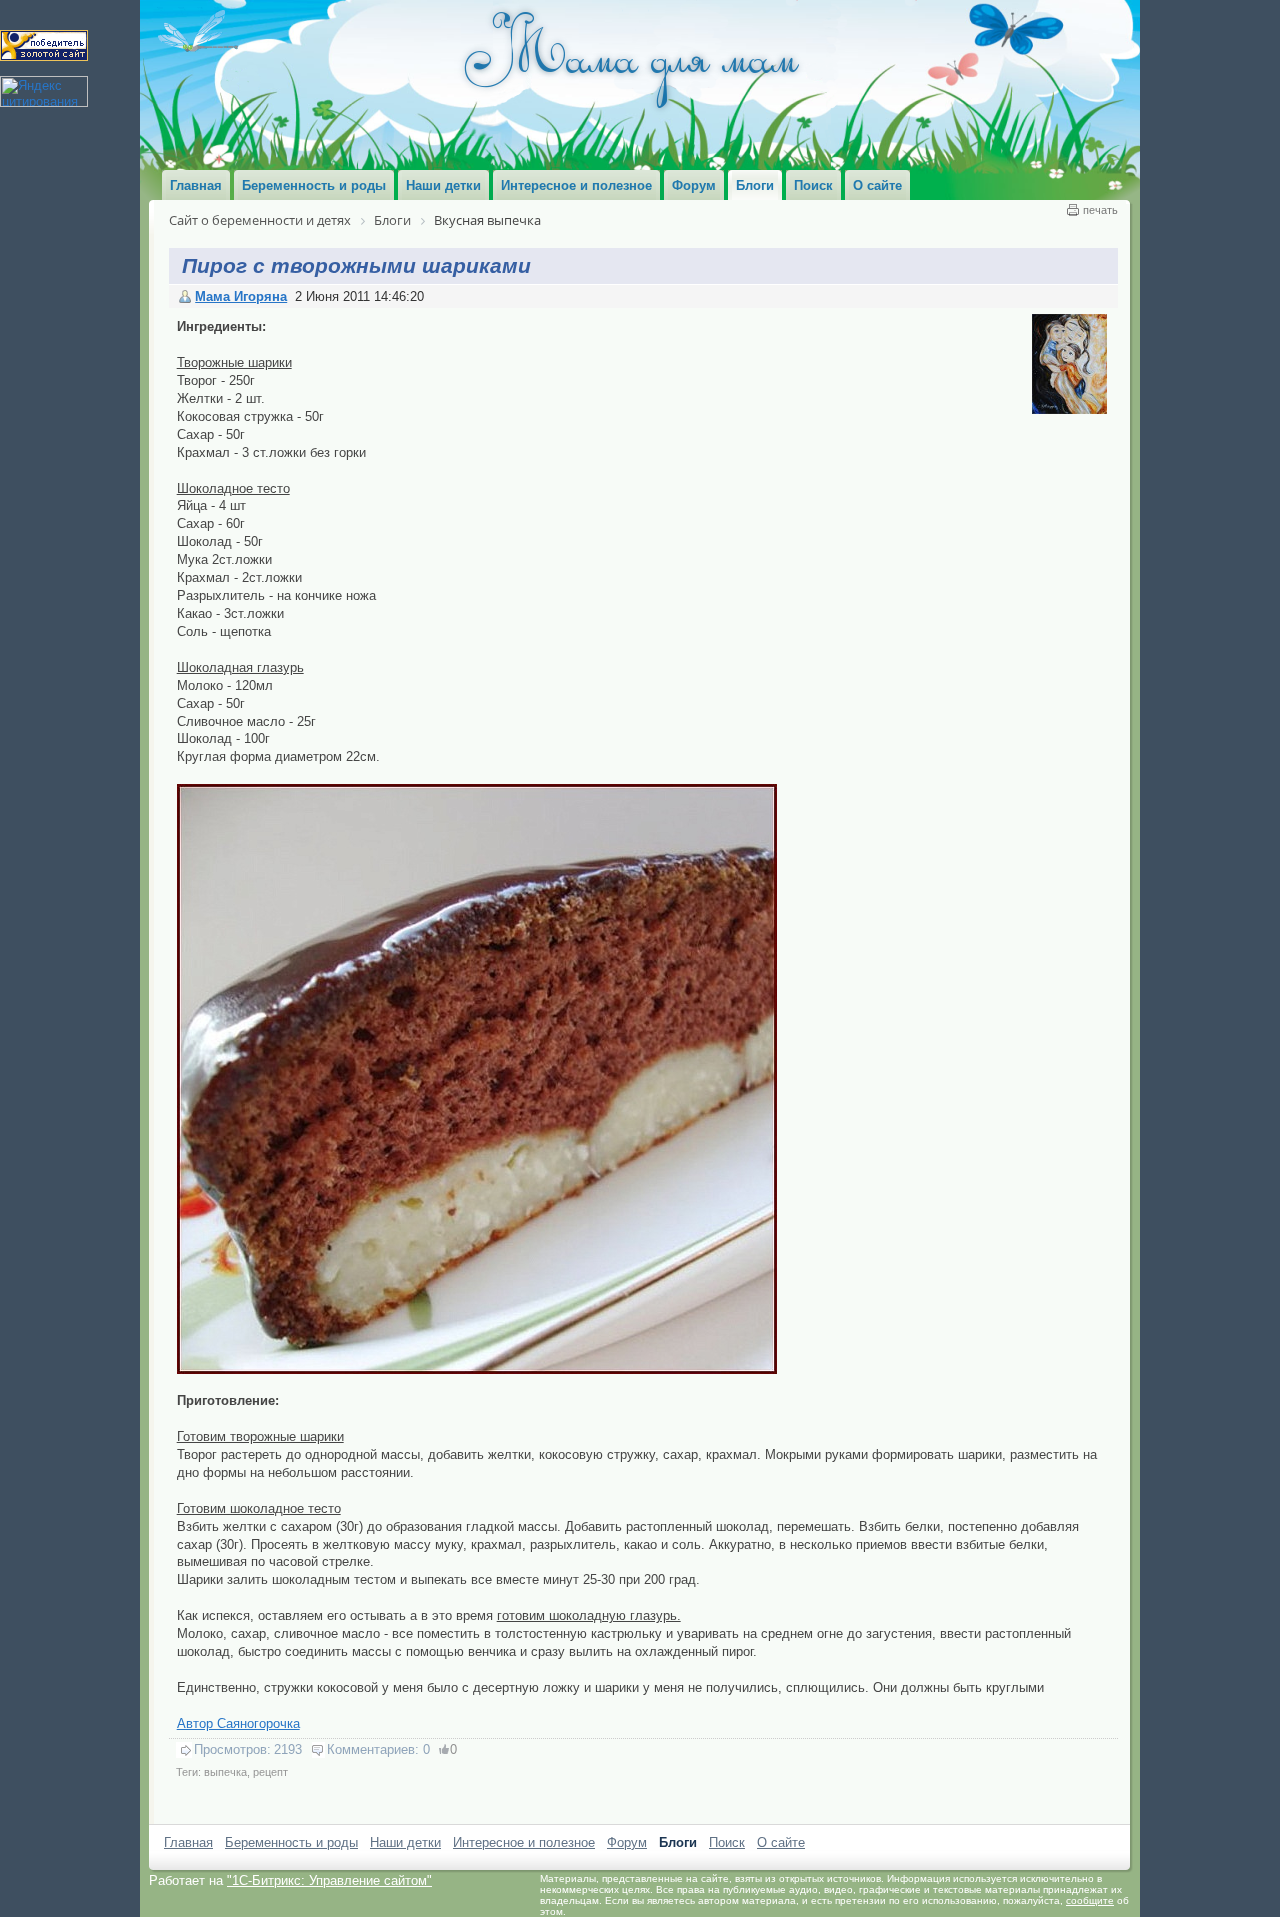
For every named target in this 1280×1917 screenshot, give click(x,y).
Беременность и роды (291, 1842)
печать (1100, 210)
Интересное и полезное (524, 1842)
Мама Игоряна (241, 296)
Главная (188, 1842)
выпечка (225, 1772)
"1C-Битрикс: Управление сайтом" (329, 1880)
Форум (627, 1842)
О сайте (781, 1842)
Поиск (727, 1842)
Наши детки (405, 1842)
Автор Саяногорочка (238, 1723)
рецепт (270, 1772)
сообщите (1090, 1900)
